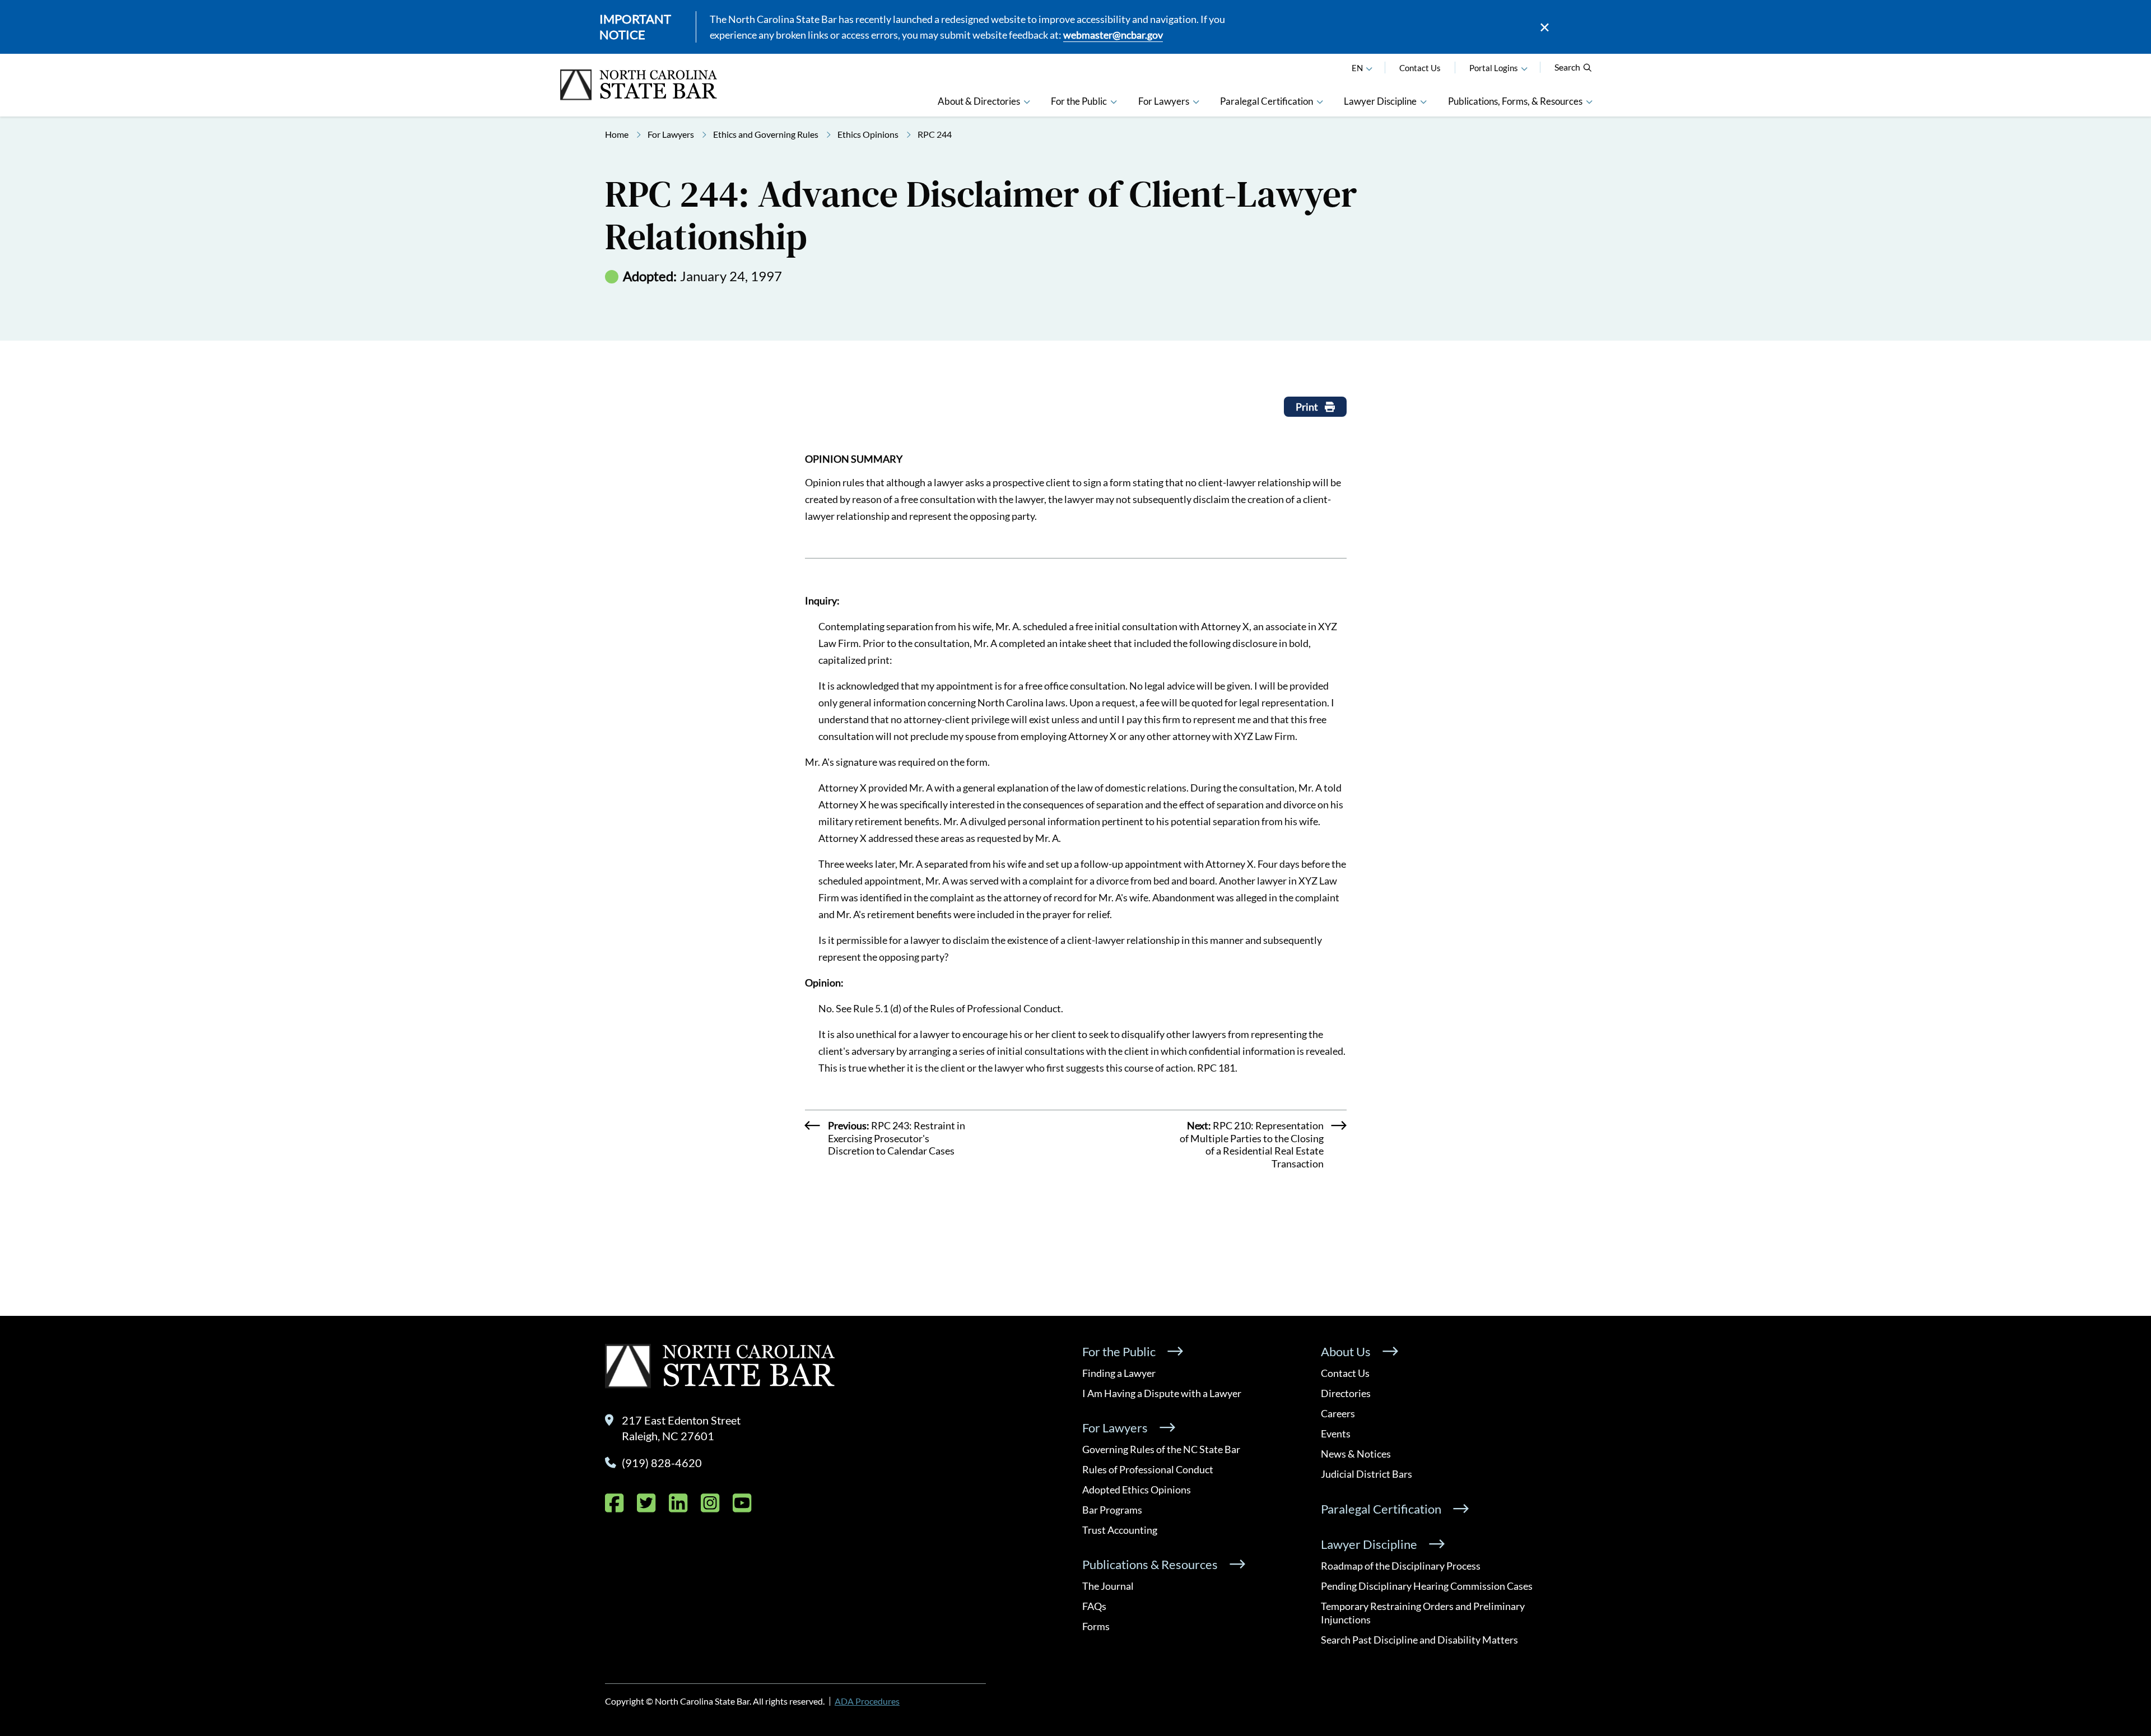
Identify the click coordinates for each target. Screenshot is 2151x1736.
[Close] (1545, 27)
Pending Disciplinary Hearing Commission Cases (1427, 1586)
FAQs (1094, 1606)
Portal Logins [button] (1494, 68)
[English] (1369, 68)
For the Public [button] (1079, 101)
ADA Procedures (867, 1701)
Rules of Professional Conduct (1148, 1469)
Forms (1096, 1626)
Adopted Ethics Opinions (1137, 1490)
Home (617, 134)
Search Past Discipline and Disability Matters (1419, 1640)
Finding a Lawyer (1119, 1373)
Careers (1338, 1413)
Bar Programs (1112, 1510)
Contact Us (1420, 68)
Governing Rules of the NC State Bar (1161, 1449)
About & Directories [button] (979, 101)
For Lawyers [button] (1164, 101)
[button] (1524, 68)
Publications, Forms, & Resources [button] (1515, 101)
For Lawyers (671, 134)
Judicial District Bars (1367, 1474)
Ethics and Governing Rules (766, 134)
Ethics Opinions (868, 134)
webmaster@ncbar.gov (1113, 35)
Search (1567, 67)
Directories (1346, 1393)
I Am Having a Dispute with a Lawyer (1162, 1393)
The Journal (1108, 1586)
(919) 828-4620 (662, 1463)
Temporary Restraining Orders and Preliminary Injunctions (1423, 1613)
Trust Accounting (1120, 1530)
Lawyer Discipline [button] (1380, 101)
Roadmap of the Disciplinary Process (1401, 1566)
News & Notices (1356, 1454)
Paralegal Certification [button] (1267, 101)
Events (1336, 1434)
